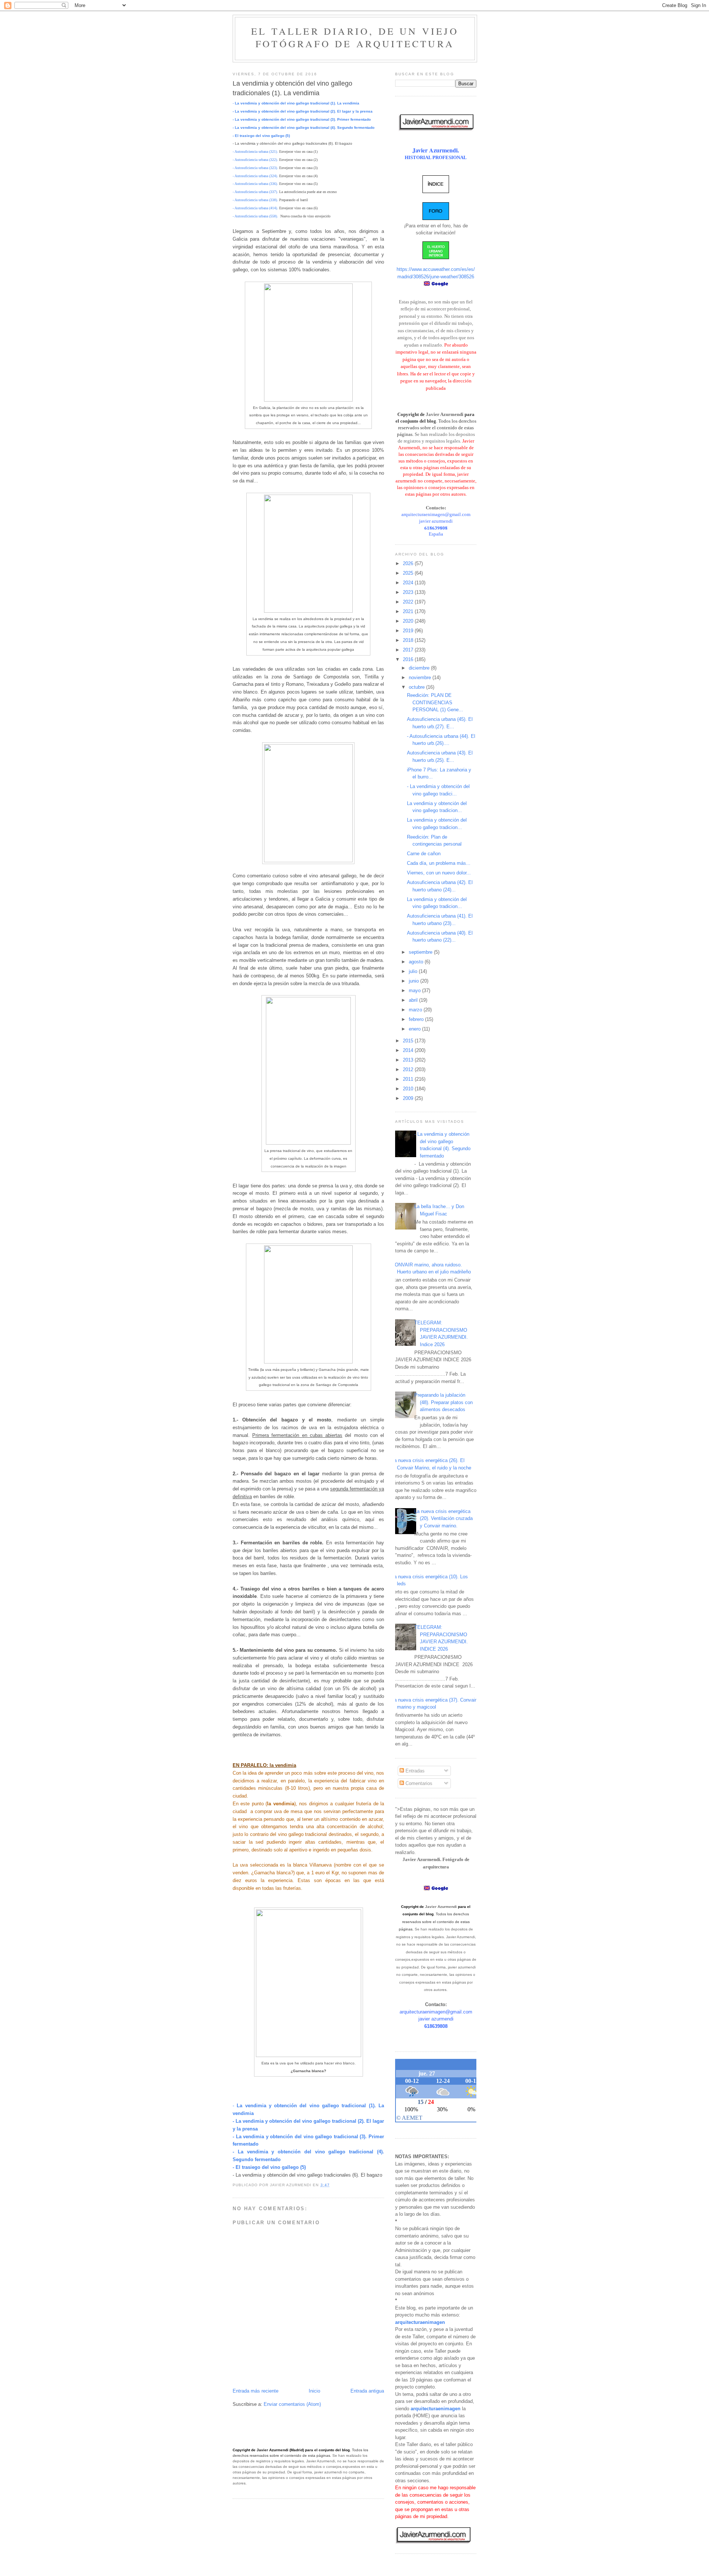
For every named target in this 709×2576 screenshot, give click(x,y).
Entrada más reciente (256, 2391)
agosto (417, 962)
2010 (409, 1089)
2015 (409, 1041)
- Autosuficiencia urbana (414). (255, 208)
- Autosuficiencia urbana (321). (255, 152)
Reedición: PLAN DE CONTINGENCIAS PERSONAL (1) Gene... (435, 702)
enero (415, 1029)
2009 (409, 1098)
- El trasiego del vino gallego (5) (261, 136)
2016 (409, 659)
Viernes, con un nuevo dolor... (439, 873)
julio (414, 971)
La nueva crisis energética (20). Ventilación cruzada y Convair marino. (443, 1519)
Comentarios (418, 1783)
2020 (409, 621)
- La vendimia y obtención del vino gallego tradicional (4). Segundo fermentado (304, 128)
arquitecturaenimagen (420, 2322)
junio (415, 981)
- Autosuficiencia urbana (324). (255, 176)
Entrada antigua (367, 2391)
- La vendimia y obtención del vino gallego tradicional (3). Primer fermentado (302, 119)
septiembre (421, 952)
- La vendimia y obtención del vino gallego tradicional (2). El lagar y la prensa (303, 111)
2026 (409, 563)
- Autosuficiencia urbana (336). (255, 184)
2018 (409, 640)
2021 (409, 611)
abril (414, 1000)
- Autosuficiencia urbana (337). (255, 192)
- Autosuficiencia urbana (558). (255, 216)
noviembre (421, 677)
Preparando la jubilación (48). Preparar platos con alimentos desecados (443, 1402)
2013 (409, 1060)
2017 (409, 650)
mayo (415, 990)
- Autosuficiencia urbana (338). (255, 200)
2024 (409, 583)
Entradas (414, 1771)
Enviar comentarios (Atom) (292, 2404)
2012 (409, 1069)
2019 (409, 631)
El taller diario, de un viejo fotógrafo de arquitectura (355, 37)
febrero (417, 1019)
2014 (409, 1050)
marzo (416, 1010)
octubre (417, 687)
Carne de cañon (424, 854)
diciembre (420, 668)
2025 (409, 573)
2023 (409, 592)
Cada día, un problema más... (439, 863)
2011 (409, 1079)
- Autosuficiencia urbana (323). (255, 168)
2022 (409, 602)
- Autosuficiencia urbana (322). (255, 160)
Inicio (314, 2391)
